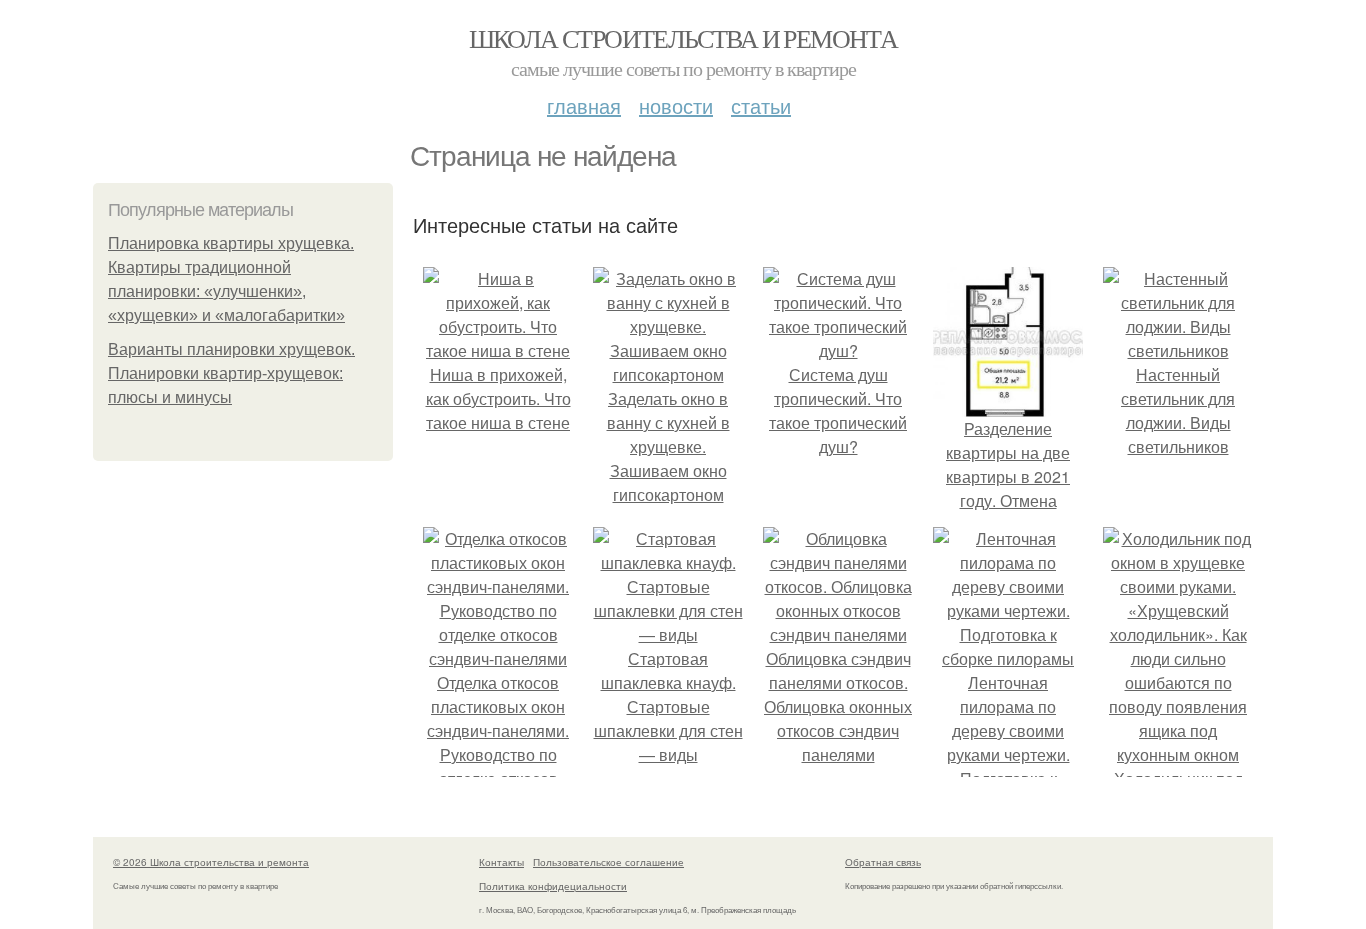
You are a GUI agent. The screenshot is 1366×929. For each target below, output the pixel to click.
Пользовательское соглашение (608, 862)
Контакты (501, 862)
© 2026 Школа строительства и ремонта (211, 862)
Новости (676, 105)
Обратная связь (883, 862)
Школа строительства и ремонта (683, 38)
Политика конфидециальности (553, 886)
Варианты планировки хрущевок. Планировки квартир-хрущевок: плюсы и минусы (231, 373)
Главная (584, 105)
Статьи (761, 105)
